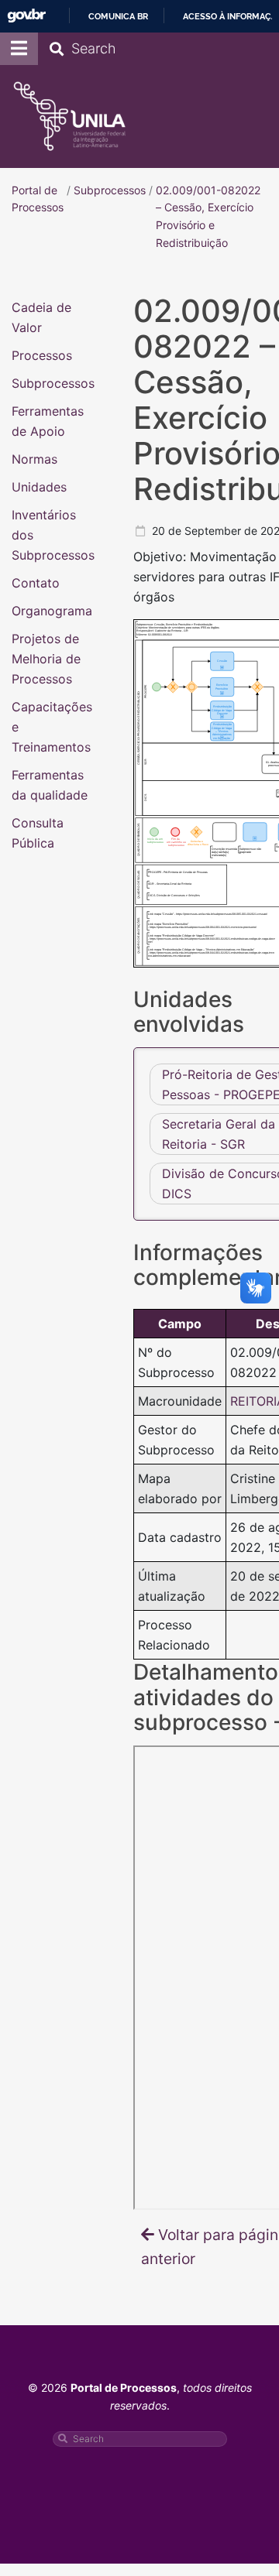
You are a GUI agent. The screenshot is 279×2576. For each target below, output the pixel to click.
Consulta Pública (38, 832)
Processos (42, 355)
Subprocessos (53, 382)
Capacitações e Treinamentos (52, 726)
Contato (36, 582)
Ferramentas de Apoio (48, 420)
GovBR (26, 16)
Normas (34, 458)
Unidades (39, 486)
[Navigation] (19, 49)
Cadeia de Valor (41, 317)
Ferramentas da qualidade (50, 784)
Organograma (52, 610)
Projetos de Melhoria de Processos (46, 658)
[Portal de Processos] (70, 116)
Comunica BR (118, 16)
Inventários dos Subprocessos (53, 534)
